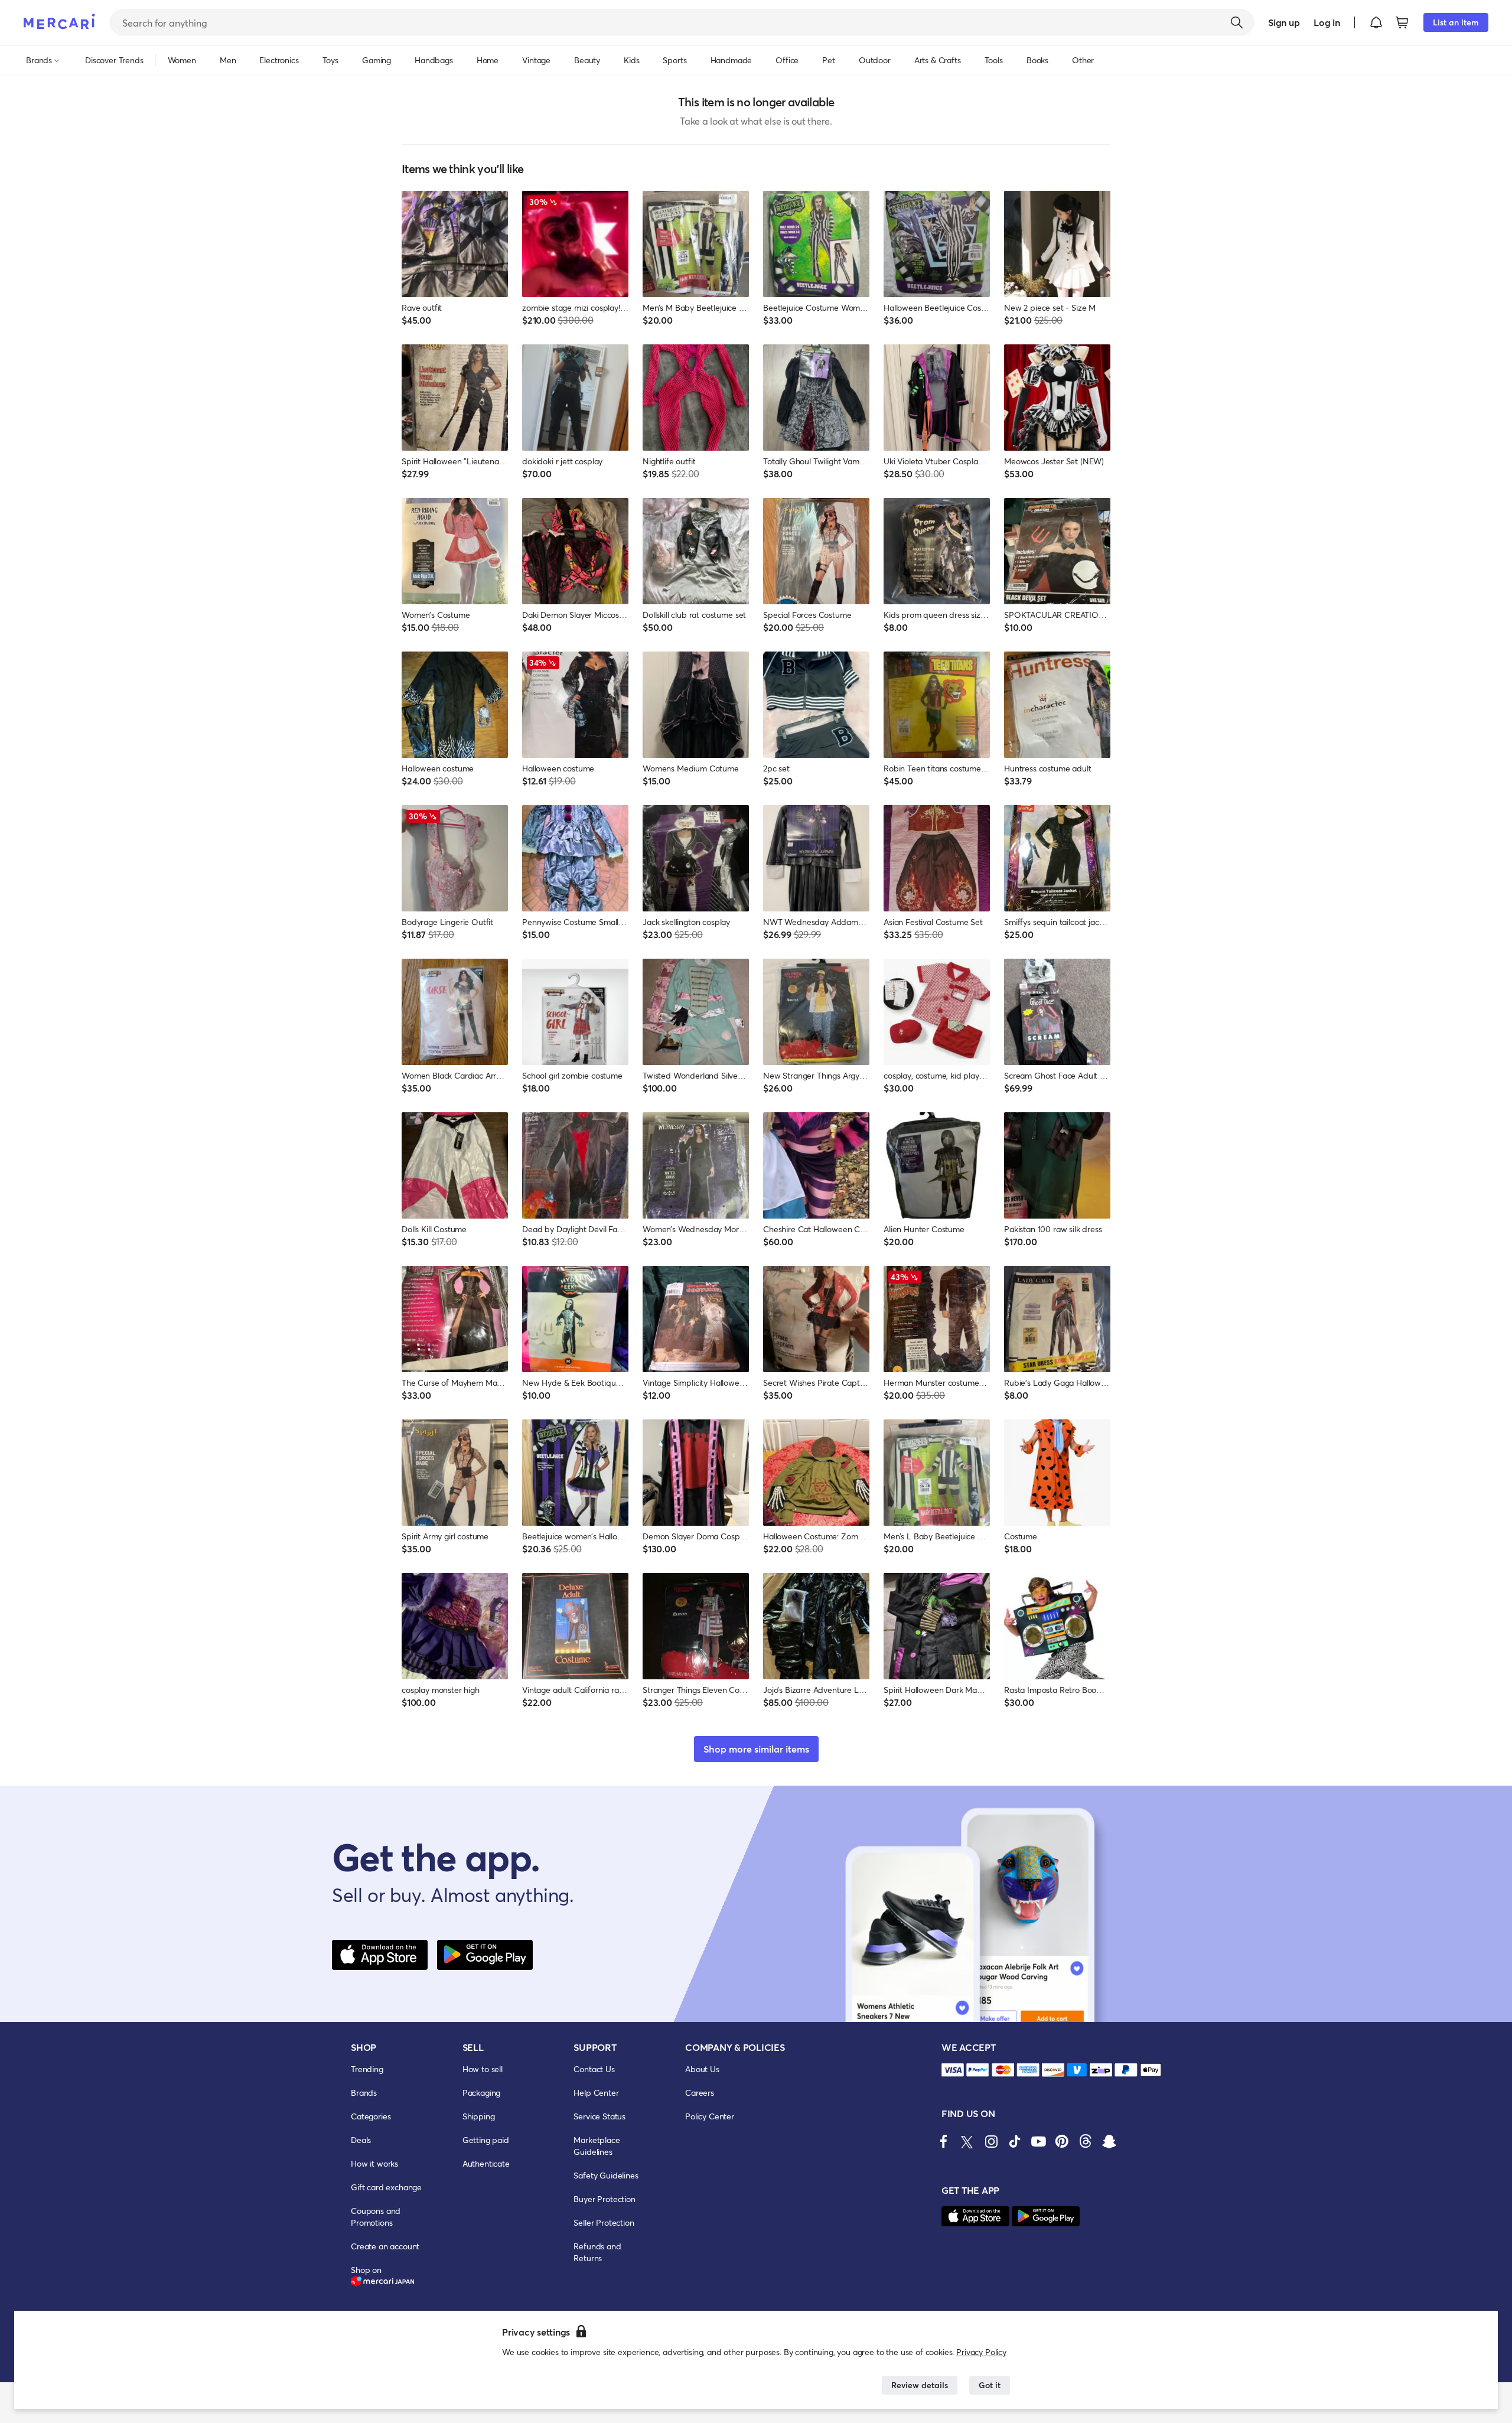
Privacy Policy (981, 2352)
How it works (374, 2163)
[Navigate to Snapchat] (1109, 2141)
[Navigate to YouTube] (1038, 2141)
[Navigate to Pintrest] (1062, 2141)
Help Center (596, 2093)
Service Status (599, 2116)
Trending (367, 2069)
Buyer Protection (604, 2199)
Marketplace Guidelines (597, 2146)
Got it (990, 2385)
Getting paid (486, 2140)
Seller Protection (604, 2222)
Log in (1327, 22)
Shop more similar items (756, 1749)
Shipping (479, 2116)
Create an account (385, 2246)
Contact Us (594, 2069)
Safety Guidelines (606, 2175)
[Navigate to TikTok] (1015, 2141)
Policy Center (710, 2116)
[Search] (1237, 22)
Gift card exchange (386, 2187)
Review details (920, 2385)
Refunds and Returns (597, 2252)
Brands (364, 2093)
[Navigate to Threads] (1086, 2141)
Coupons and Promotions (376, 2217)
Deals (361, 2140)
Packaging (482, 2093)
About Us (702, 2069)
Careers (700, 2093)
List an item (1456, 22)
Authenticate (486, 2163)
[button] (1376, 22)
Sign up (1284, 22)
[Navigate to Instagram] (991, 2141)
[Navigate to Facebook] (944, 2141)
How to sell (483, 2069)
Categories (371, 2116)
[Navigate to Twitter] (967, 2141)
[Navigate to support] (953, 2070)
